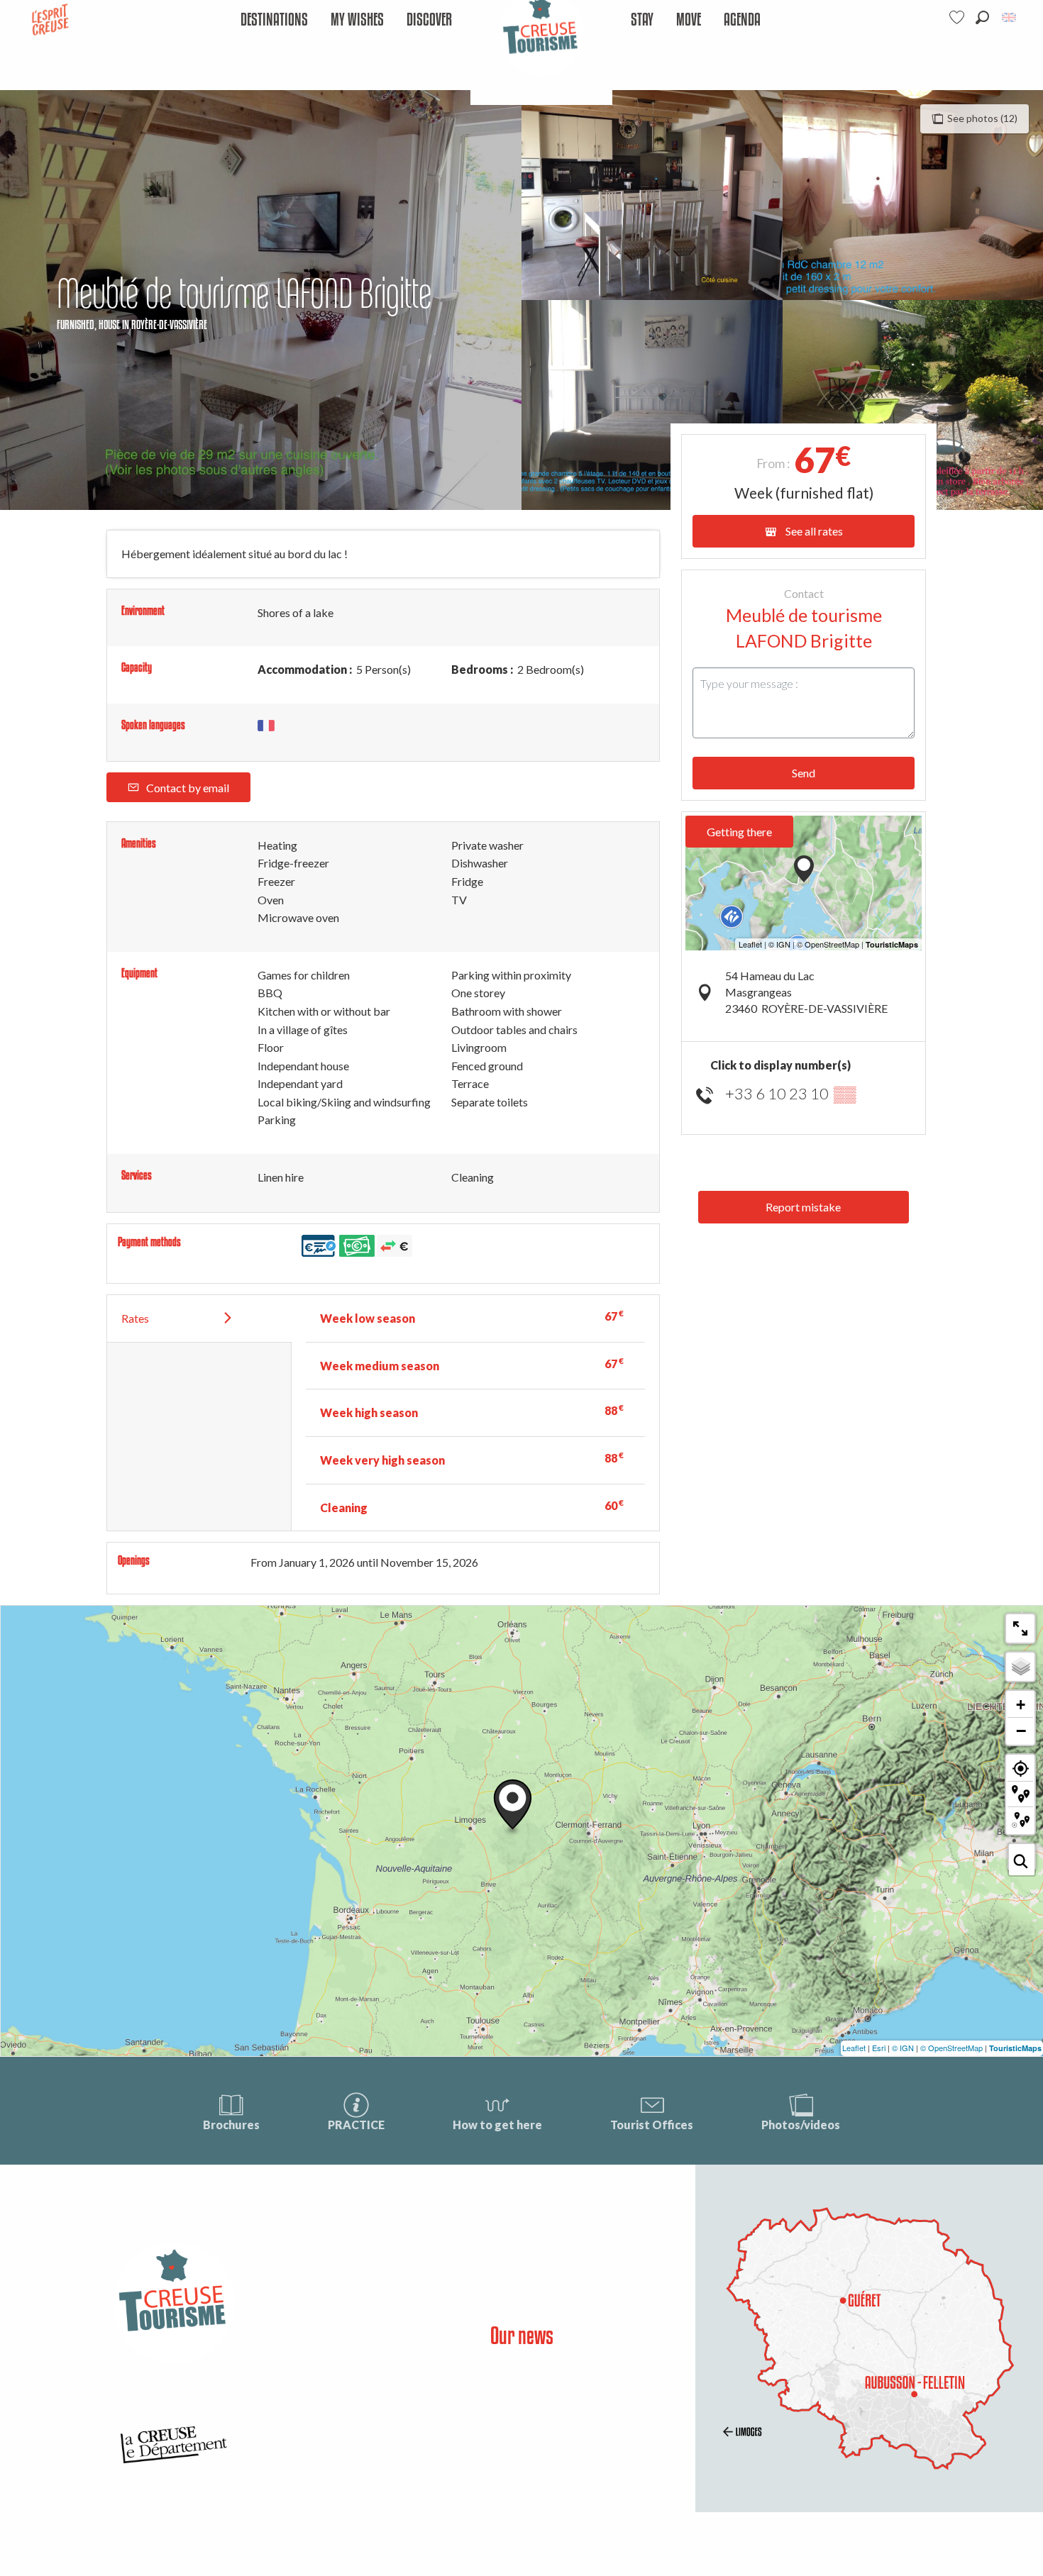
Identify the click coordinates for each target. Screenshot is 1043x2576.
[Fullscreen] (1020, 1628)
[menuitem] (274, 20)
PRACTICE (356, 2125)
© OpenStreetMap (951, 2048)
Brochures (231, 2125)
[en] (1010, 17)
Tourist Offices (652, 2125)
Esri (879, 2048)
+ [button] (1021, 1705)
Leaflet (854, 2048)
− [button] (1021, 1731)
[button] (982, 17)
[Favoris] (959, 17)
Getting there (739, 832)
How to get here (497, 2125)
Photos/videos (801, 2125)
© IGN (903, 2048)
